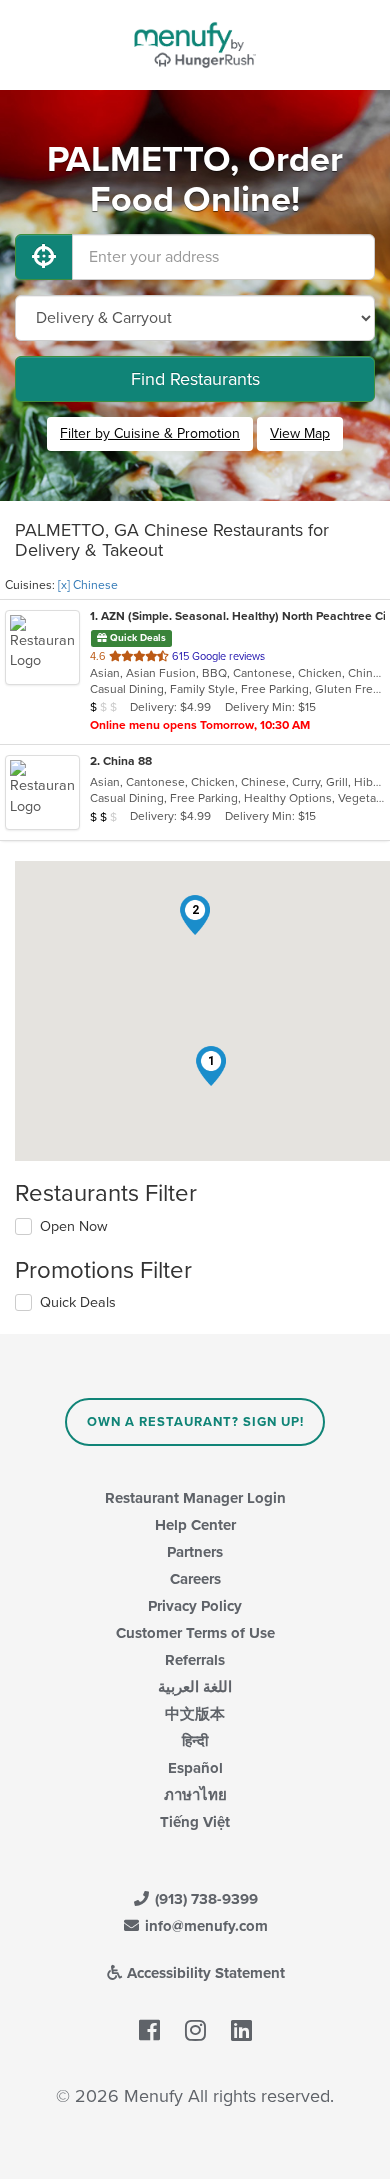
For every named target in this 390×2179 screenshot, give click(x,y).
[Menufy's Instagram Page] (195, 2031)
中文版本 (195, 1714)
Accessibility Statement (204, 1973)
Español (195, 1768)
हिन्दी (195, 1741)
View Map (300, 433)
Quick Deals (78, 1302)
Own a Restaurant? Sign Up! (195, 1422)
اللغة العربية (195, 1687)
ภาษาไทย (195, 1795)
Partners (195, 1552)
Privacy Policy (195, 1606)
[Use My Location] (44, 257)
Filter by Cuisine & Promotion (150, 433)
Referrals (195, 1660)
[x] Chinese (88, 585)
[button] (211, 1066)
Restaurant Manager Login (195, 1498)
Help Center (195, 1525)
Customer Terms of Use (195, 1633)
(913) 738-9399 (204, 1899)
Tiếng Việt (195, 1822)
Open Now (74, 1226)
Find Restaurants (195, 379)
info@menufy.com (204, 1926)
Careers (195, 1579)
